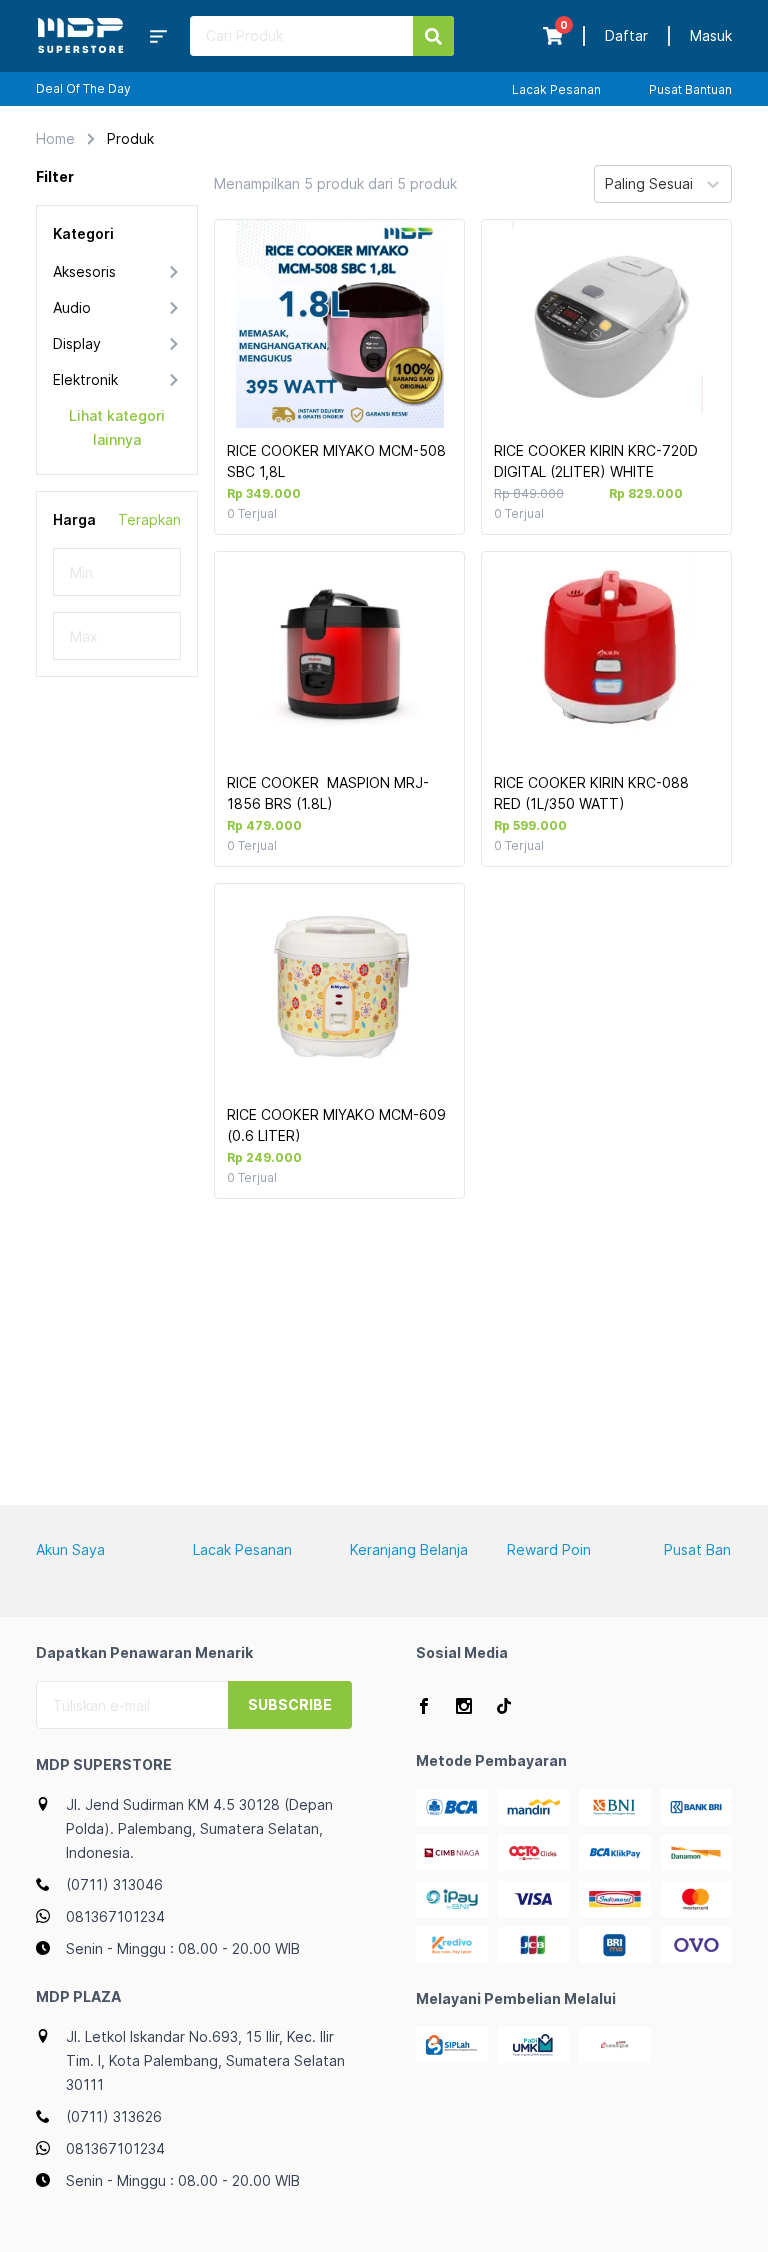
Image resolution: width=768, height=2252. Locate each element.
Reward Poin (549, 1549)
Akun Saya (70, 1549)
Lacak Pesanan (556, 89)
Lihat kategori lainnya (117, 427)
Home (55, 138)
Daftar (626, 35)
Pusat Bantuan (690, 89)
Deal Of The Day (83, 88)
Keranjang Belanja (409, 1549)
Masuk (711, 35)
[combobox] (607, 184)
